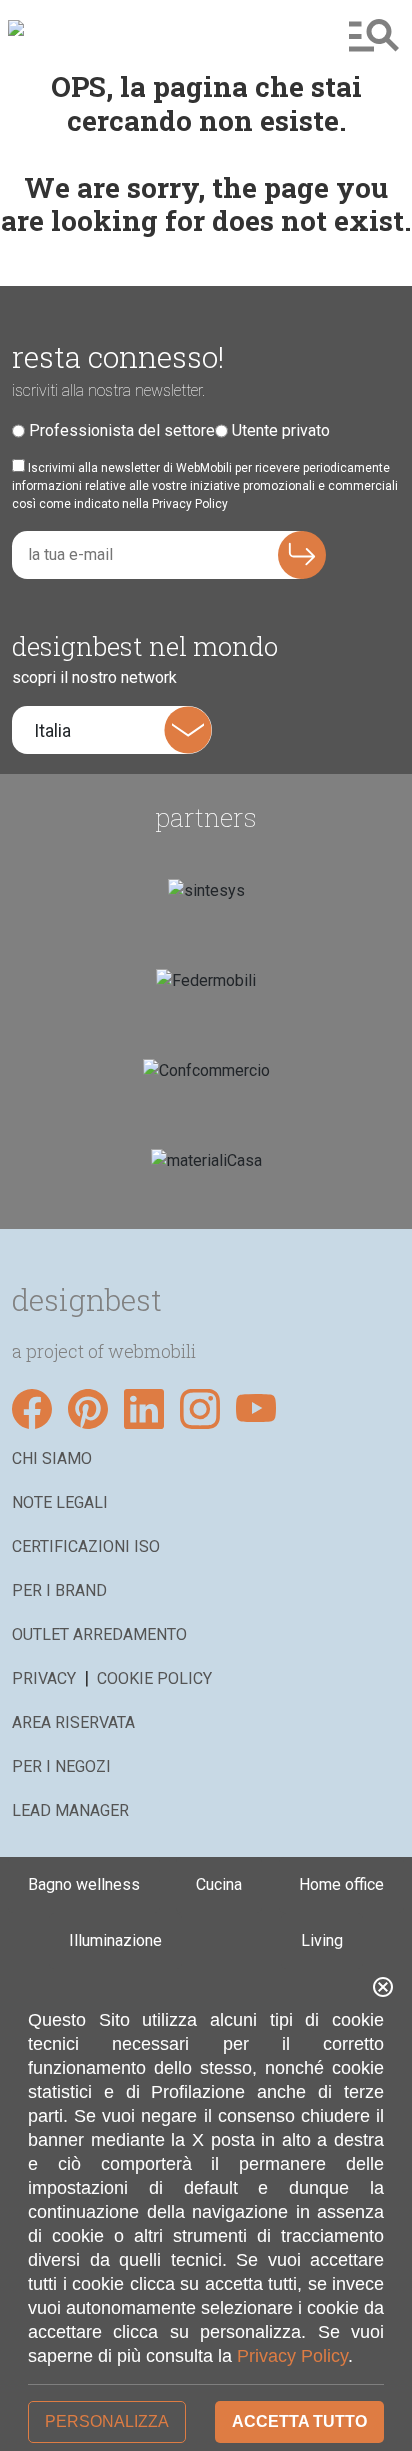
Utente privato (281, 430)
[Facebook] (32, 1409)
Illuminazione (115, 1940)
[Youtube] (256, 1409)
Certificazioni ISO (86, 1546)
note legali (60, 1502)
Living (322, 1940)
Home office (341, 1884)
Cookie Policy (154, 1678)
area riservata (73, 1722)
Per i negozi (61, 1766)
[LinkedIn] (144, 1409)
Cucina (219, 1884)
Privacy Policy (292, 2356)
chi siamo (52, 1458)
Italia (52, 730)
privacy (44, 1678)
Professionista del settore (122, 430)
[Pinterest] (88, 1409)
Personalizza (107, 2421)
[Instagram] (200, 1409)
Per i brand (59, 1590)
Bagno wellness (84, 1884)
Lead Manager (70, 1810)
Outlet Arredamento (99, 1634)
